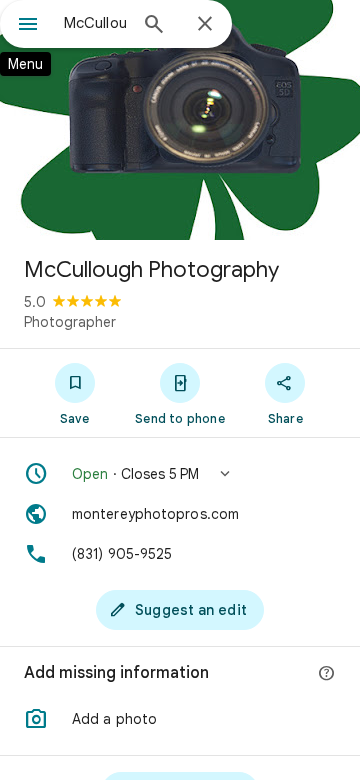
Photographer (70, 322)
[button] (180, 474)
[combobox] (95, 23)
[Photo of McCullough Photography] (180, 120)
